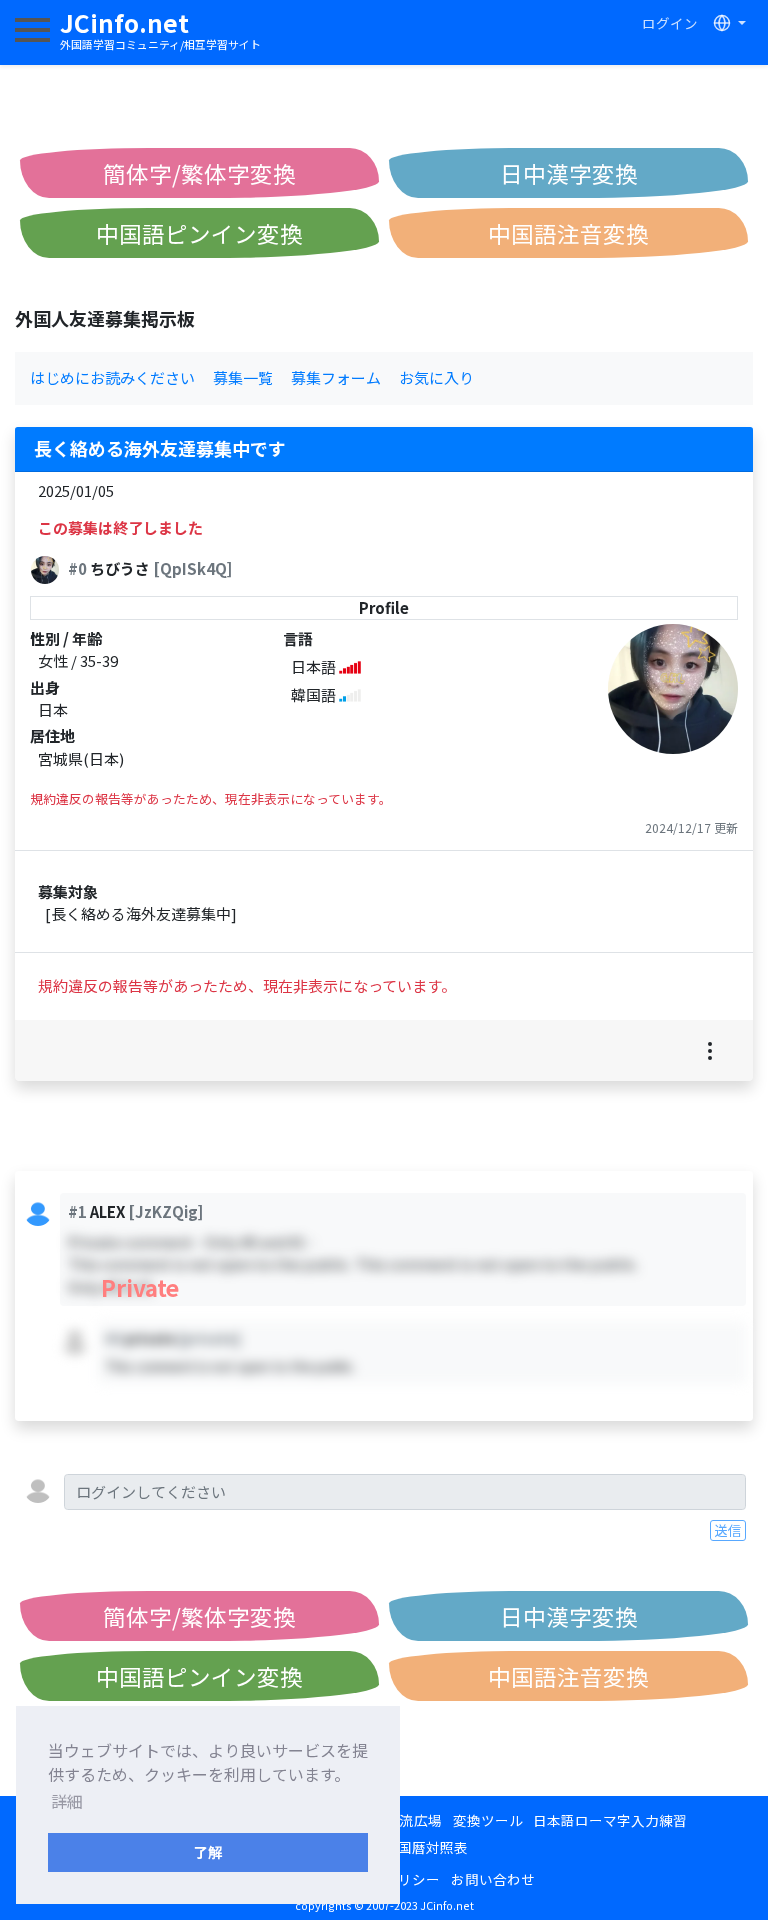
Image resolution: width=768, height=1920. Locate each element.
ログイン (670, 23)
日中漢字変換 (569, 173)
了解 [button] (208, 1851)
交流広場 (414, 1820)
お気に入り (436, 377)
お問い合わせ (493, 1879)
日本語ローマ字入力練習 (610, 1820)
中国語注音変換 (568, 233)
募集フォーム (336, 377)
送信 (728, 1530)
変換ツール (488, 1820)
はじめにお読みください (112, 377)
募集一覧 (243, 377)
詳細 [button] (67, 1801)
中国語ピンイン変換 (199, 233)
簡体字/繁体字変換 (199, 173)
